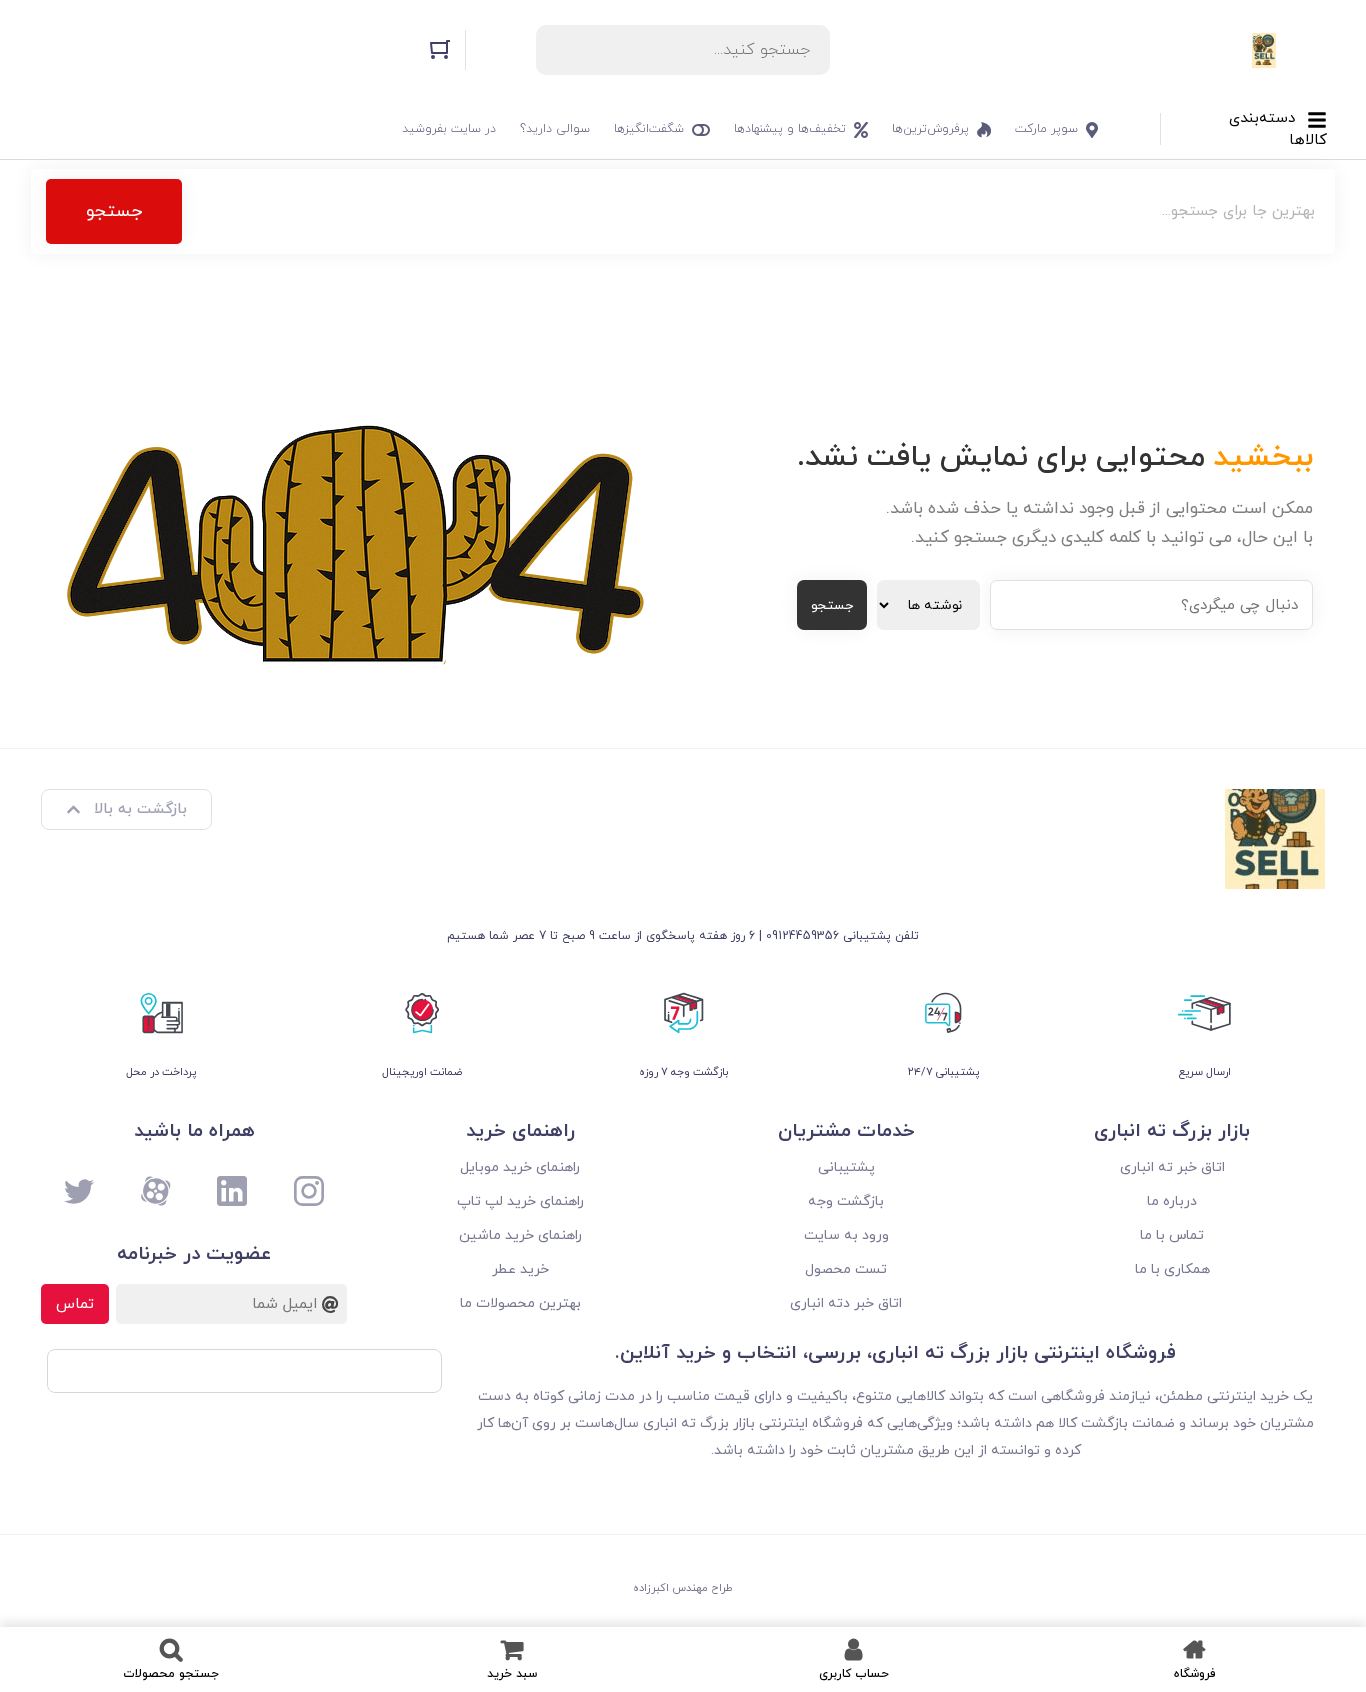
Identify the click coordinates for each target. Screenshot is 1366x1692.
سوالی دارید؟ (555, 129)
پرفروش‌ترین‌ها (930, 129)
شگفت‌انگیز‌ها (649, 129)
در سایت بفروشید (449, 129)
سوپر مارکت (1046, 129)
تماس (75, 1304)
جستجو (114, 211)
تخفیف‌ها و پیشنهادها (790, 129)
